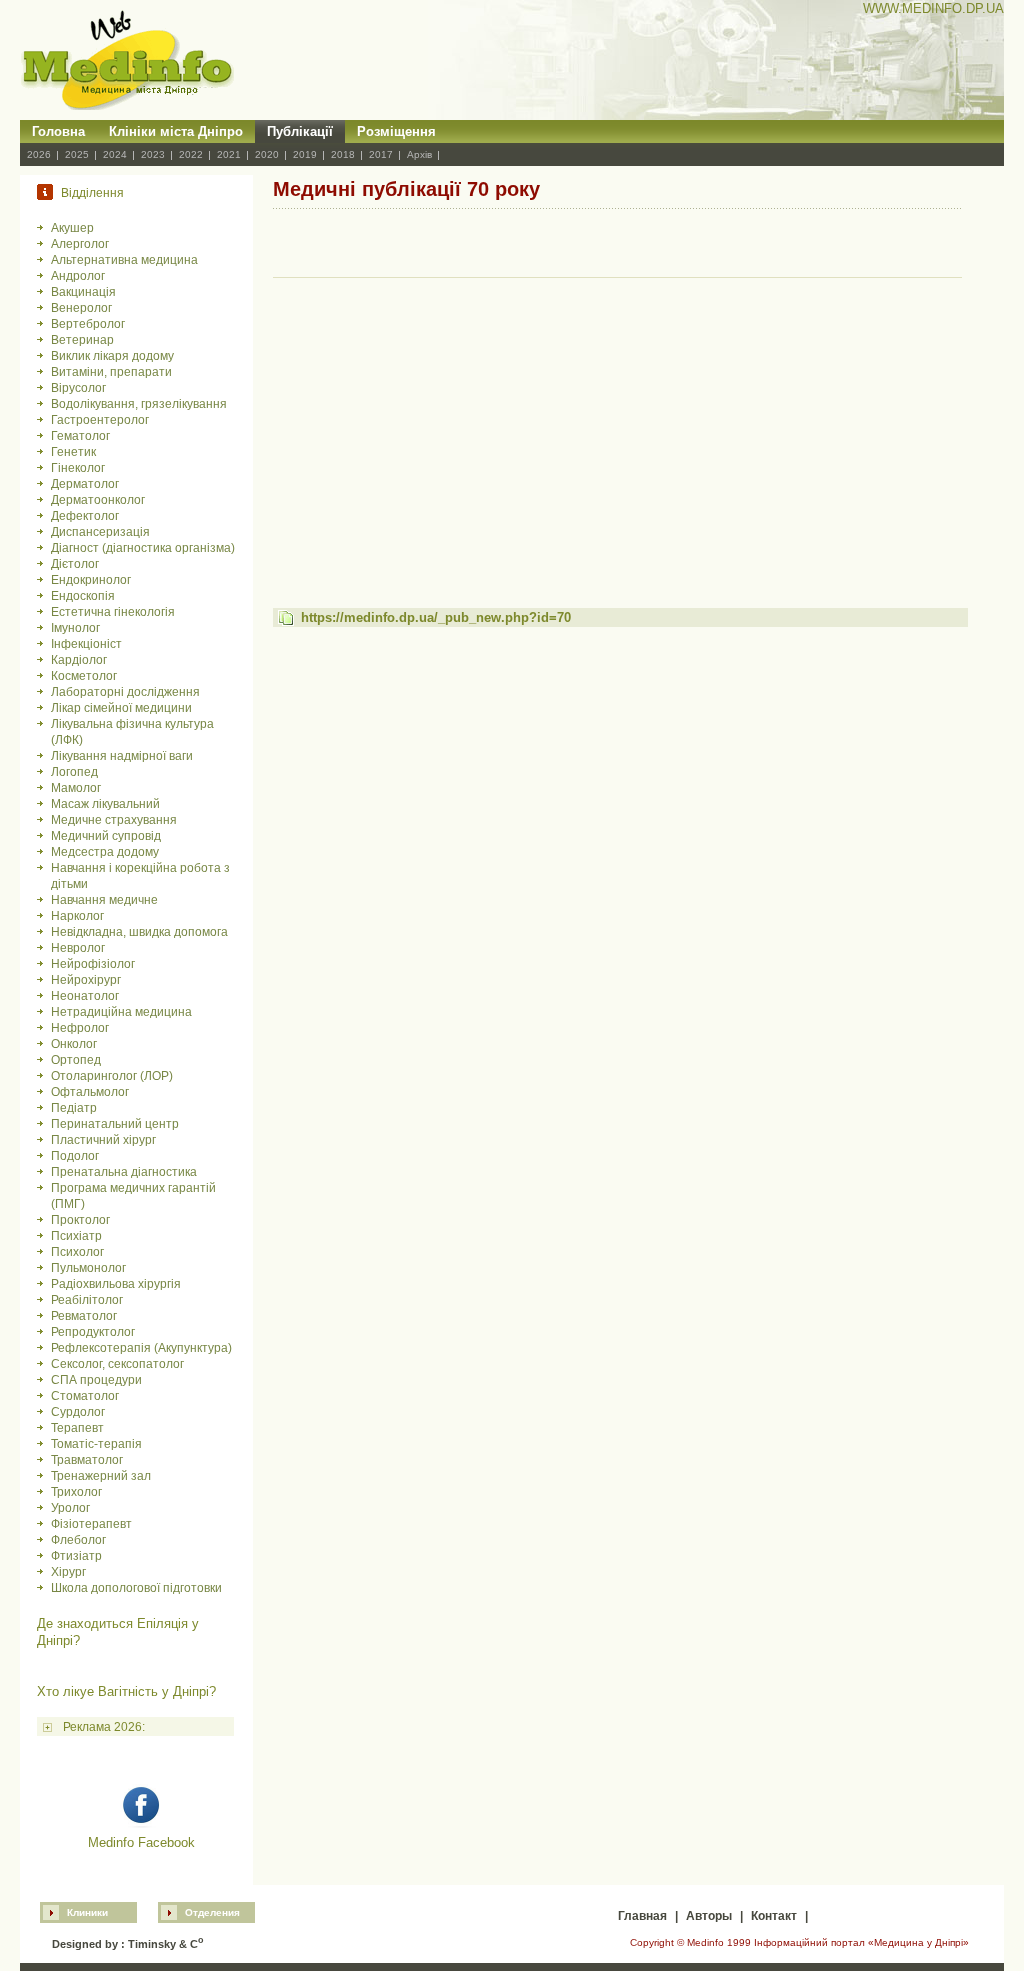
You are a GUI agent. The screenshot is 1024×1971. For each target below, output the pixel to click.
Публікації (300, 131)
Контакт (774, 1916)
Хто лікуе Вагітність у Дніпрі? (126, 1691)
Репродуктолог (93, 1332)
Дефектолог (85, 516)
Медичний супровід (106, 836)
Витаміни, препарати (111, 372)
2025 (77, 154)
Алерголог (80, 244)
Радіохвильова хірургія (116, 1284)
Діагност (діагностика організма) (143, 548)
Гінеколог (78, 468)
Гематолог (80, 436)
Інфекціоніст (86, 644)
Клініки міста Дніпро (176, 131)
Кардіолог (79, 660)
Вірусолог (78, 388)
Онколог (74, 1044)
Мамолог (76, 788)
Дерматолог (85, 484)
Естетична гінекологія (113, 612)
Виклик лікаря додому (112, 356)
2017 (381, 154)
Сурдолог (78, 1412)
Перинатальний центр (115, 1124)
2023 (153, 154)
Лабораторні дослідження (125, 692)
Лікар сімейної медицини (121, 708)
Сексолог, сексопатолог (117, 1364)
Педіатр (74, 1108)
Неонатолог (85, 996)
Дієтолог (75, 564)
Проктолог (80, 1220)
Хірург (68, 1572)
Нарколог (77, 916)
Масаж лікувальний (105, 804)
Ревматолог (84, 1316)
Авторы (709, 1916)
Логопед (74, 772)
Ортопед (76, 1060)
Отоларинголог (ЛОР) (112, 1076)
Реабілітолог (87, 1300)
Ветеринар (82, 340)
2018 (343, 154)
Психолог (77, 1252)
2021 (229, 154)
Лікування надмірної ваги (122, 756)
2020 (267, 154)
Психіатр (76, 1236)
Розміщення (396, 131)
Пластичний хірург (103, 1140)
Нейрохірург (86, 980)
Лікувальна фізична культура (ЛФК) (132, 732)
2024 (115, 154)
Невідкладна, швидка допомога (139, 932)
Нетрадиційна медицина (121, 1012)
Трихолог (76, 1492)
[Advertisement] (618, 424)
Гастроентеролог (100, 420)
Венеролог (81, 308)
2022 (191, 154)
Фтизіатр (76, 1556)
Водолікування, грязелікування (139, 404)
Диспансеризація (100, 532)
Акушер (72, 228)
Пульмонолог (88, 1268)
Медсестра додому (105, 852)
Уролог (70, 1508)
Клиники (87, 1912)
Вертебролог (88, 324)
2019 (305, 154)
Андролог (78, 276)
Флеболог (78, 1540)
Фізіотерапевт (91, 1524)
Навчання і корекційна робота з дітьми (140, 876)
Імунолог (75, 628)
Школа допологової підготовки (136, 1588)
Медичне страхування (114, 820)
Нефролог (80, 1028)
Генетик (73, 452)
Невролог (78, 948)
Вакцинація (83, 292)
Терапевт (77, 1428)
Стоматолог (85, 1396)
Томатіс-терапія (96, 1444)
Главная (642, 1916)
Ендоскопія (83, 596)
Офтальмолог (90, 1092)
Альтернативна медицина (124, 260)
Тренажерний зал (101, 1476)
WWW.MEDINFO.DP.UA (933, 8)
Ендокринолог (91, 580)
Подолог (75, 1156)
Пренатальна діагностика (124, 1172)
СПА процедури (96, 1380)
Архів (419, 154)
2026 (39, 154)
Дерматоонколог (98, 500)
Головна (58, 131)
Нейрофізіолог (93, 964)
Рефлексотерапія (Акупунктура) (141, 1348)
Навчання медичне (104, 900)
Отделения (212, 1912)
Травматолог (87, 1460)
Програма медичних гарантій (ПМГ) (133, 1196)
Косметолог (84, 676)
